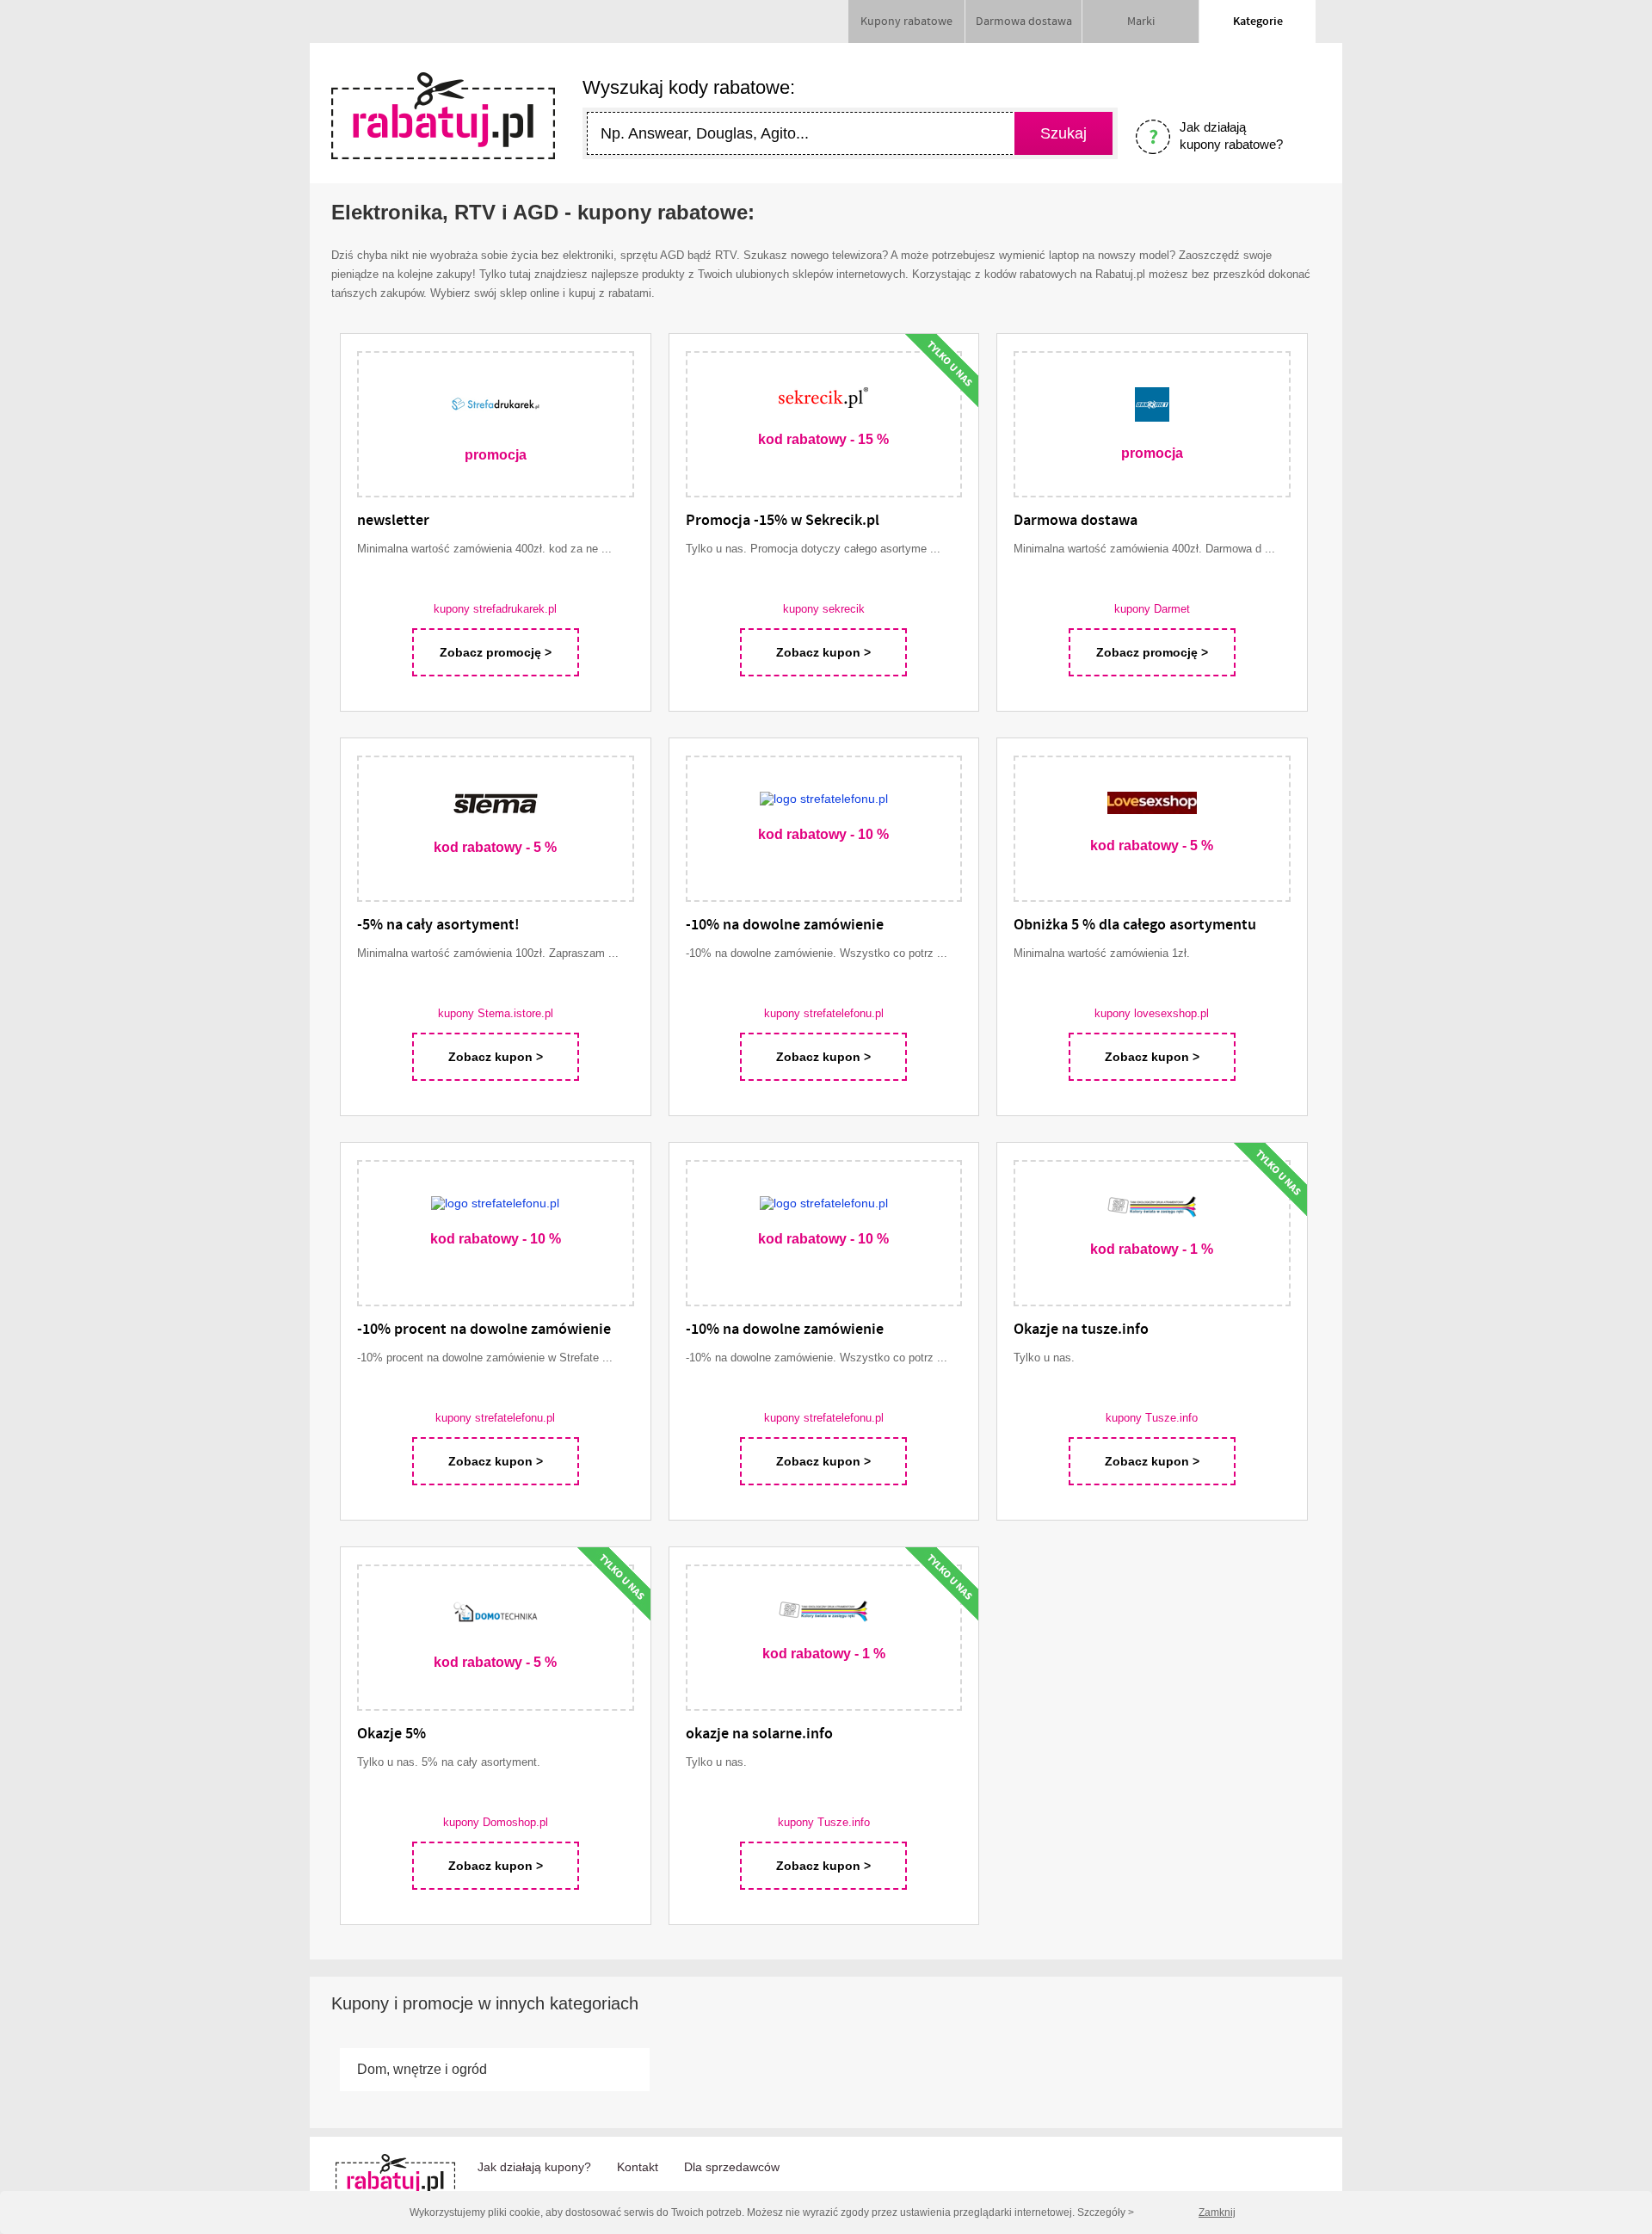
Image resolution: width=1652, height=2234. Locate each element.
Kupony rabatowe (906, 22)
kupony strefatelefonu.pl (824, 1013)
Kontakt (638, 2167)
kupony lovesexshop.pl (1152, 1013)
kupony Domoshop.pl (496, 1822)
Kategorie (1258, 22)
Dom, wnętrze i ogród (422, 2069)
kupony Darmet (1152, 609)
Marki (1141, 22)
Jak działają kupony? (534, 2167)
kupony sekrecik (824, 609)
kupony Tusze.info (1152, 1418)
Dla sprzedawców (732, 2167)
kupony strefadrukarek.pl (495, 609)
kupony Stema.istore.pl (496, 1013)
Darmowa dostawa (1024, 22)
